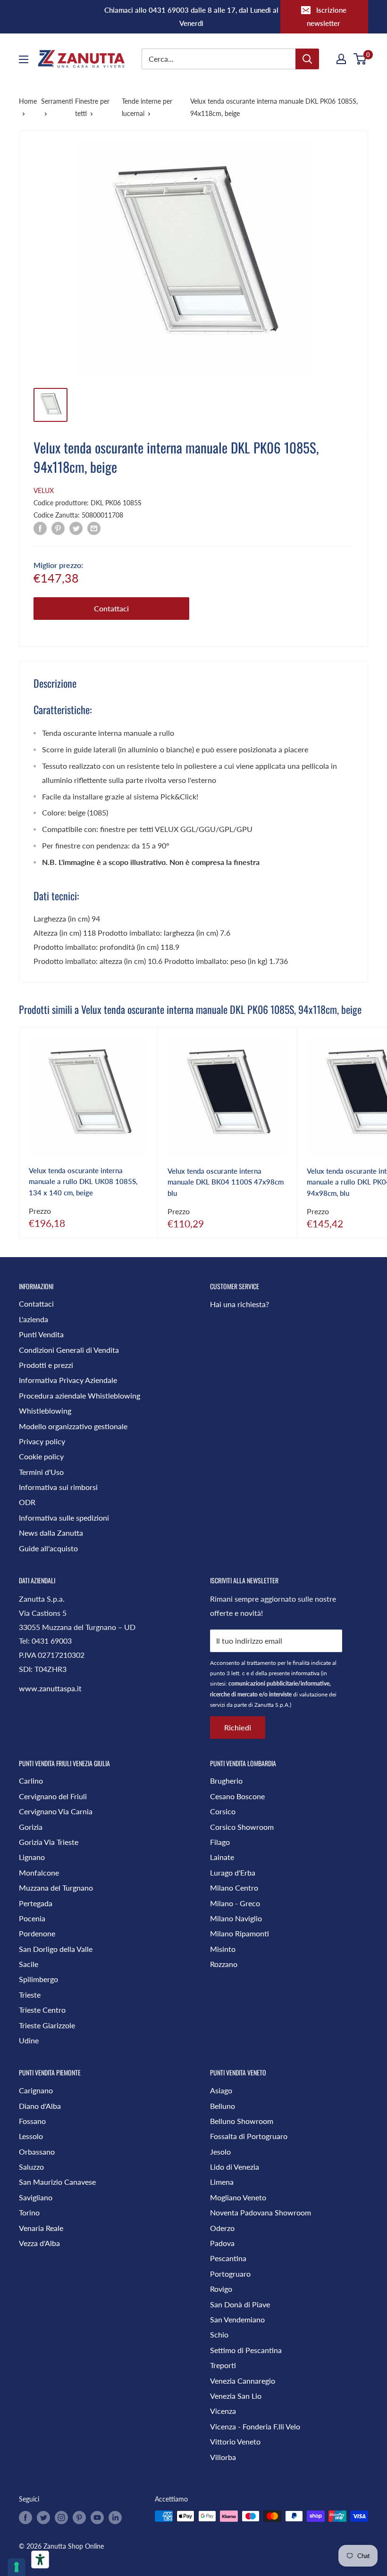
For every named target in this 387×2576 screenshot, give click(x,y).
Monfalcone (39, 1872)
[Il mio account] (341, 59)
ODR (27, 1502)
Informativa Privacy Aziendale (68, 1380)
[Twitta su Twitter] (76, 528)
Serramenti (57, 101)
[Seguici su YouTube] (97, 2517)
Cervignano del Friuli (53, 1796)
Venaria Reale (41, 2228)
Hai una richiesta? (240, 1304)
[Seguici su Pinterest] (79, 2517)
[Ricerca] (307, 59)
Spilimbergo (38, 1979)
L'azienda (34, 1319)
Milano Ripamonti (240, 1933)
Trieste (30, 1995)
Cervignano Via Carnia (56, 1811)
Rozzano (224, 1964)
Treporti (223, 2365)
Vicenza (223, 2411)
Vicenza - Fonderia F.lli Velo (255, 2426)
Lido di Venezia (235, 2167)
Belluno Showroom (242, 2121)
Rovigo (221, 2289)
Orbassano (37, 2152)
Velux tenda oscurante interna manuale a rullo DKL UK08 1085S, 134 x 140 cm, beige (83, 1181)
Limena (222, 2182)
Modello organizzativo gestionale (73, 1426)
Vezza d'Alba (39, 2243)
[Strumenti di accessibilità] (40, 2560)
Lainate (222, 1857)
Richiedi (238, 1727)
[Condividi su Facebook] (40, 528)
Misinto (223, 1949)
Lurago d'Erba (233, 1872)
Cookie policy (41, 1456)
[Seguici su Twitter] (43, 2517)
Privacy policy (42, 1441)
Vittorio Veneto (235, 2441)
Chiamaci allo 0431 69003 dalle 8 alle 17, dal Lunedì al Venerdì (191, 16)
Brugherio (226, 1781)
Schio (219, 2334)
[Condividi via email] (94, 528)
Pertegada (36, 1903)
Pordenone (37, 1933)
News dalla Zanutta (51, 1533)
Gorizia (31, 1827)
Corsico (223, 1811)
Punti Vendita (41, 1334)
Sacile (29, 1964)
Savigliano (36, 2197)
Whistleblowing (45, 1411)
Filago (220, 1842)
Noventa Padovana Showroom (261, 2212)
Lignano (32, 1857)
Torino (29, 2212)
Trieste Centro (42, 2010)
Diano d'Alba (40, 2106)
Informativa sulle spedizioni (64, 1518)
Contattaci (111, 608)
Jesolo (220, 2152)
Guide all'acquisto (48, 1548)
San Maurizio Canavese (57, 2182)
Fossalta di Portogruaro (249, 2136)
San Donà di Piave (240, 2304)
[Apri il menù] (24, 59)
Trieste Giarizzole (47, 2025)
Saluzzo (31, 2167)
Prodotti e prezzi (46, 1365)
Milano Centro (234, 1888)
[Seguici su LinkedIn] (115, 2517)
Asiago (221, 2090)
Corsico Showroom (242, 1827)
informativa (305, 1673)
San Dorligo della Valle (56, 1949)
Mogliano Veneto (238, 2197)
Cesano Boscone (237, 1796)
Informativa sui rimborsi (58, 1487)
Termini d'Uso (41, 1472)
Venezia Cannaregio (243, 2381)
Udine (29, 2040)
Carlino (31, 1781)
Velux (44, 490)
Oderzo (222, 2228)
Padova (222, 2243)
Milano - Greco (235, 1903)
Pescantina (228, 2258)
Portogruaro (230, 2274)
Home (28, 101)
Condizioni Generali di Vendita (69, 1350)
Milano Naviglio (236, 1918)
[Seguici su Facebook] (25, 2517)
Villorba (223, 2457)
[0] (360, 59)
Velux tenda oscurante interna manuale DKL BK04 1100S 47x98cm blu (226, 1182)
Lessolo (31, 2136)
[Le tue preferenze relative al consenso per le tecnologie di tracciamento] (17, 2567)
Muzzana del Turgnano (56, 1888)
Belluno (223, 2106)
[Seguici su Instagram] (61, 2517)
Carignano (36, 2090)
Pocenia (32, 1918)
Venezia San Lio (236, 2396)
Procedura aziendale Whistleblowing (80, 1395)
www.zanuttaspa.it (50, 1688)
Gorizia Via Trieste (49, 1842)
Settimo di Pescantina (246, 2350)
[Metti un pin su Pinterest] (58, 528)
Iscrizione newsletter (327, 16)
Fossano (32, 2121)
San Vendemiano (237, 2319)
